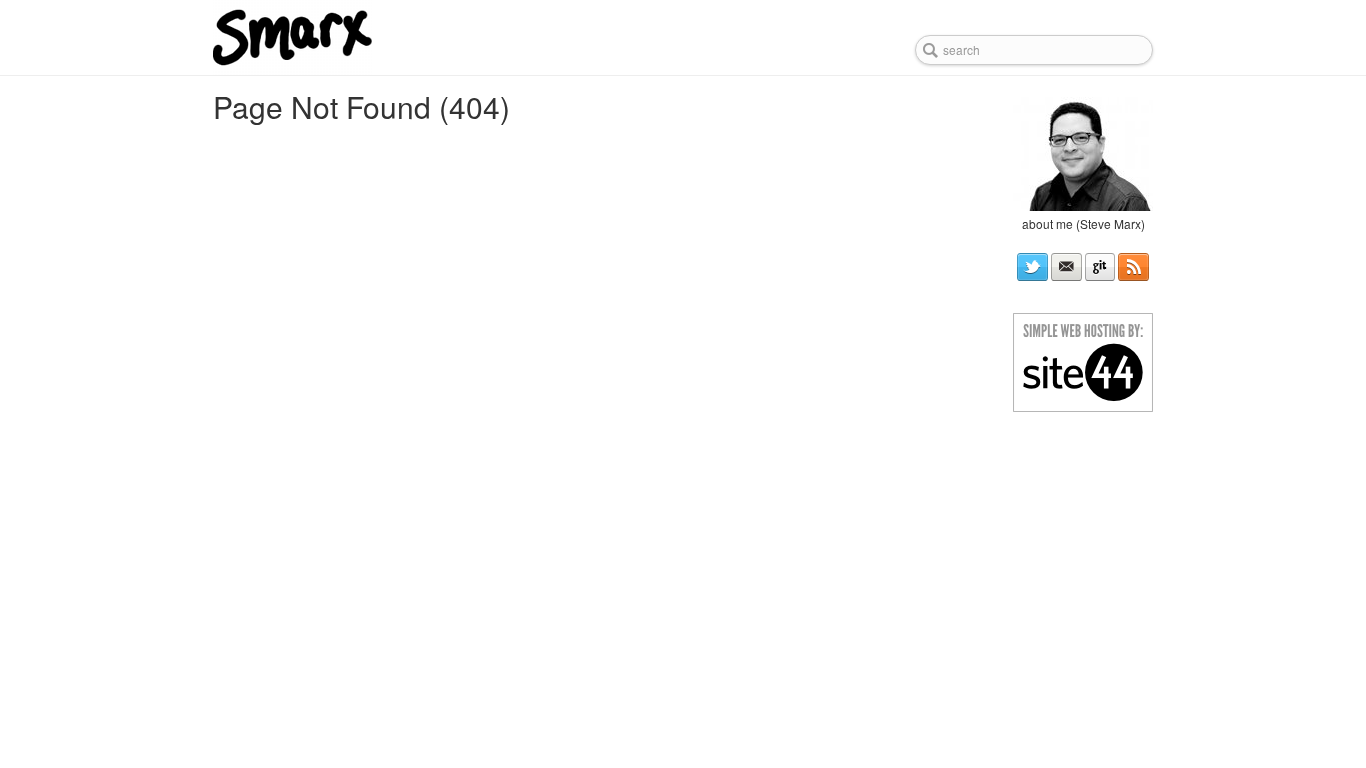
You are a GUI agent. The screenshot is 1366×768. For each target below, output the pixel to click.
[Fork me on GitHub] (1100, 267)
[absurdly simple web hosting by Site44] (1083, 359)
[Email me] (1066, 267)
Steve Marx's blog (356, 37)
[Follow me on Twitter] (1032, 267)
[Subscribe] (1133, 267)
